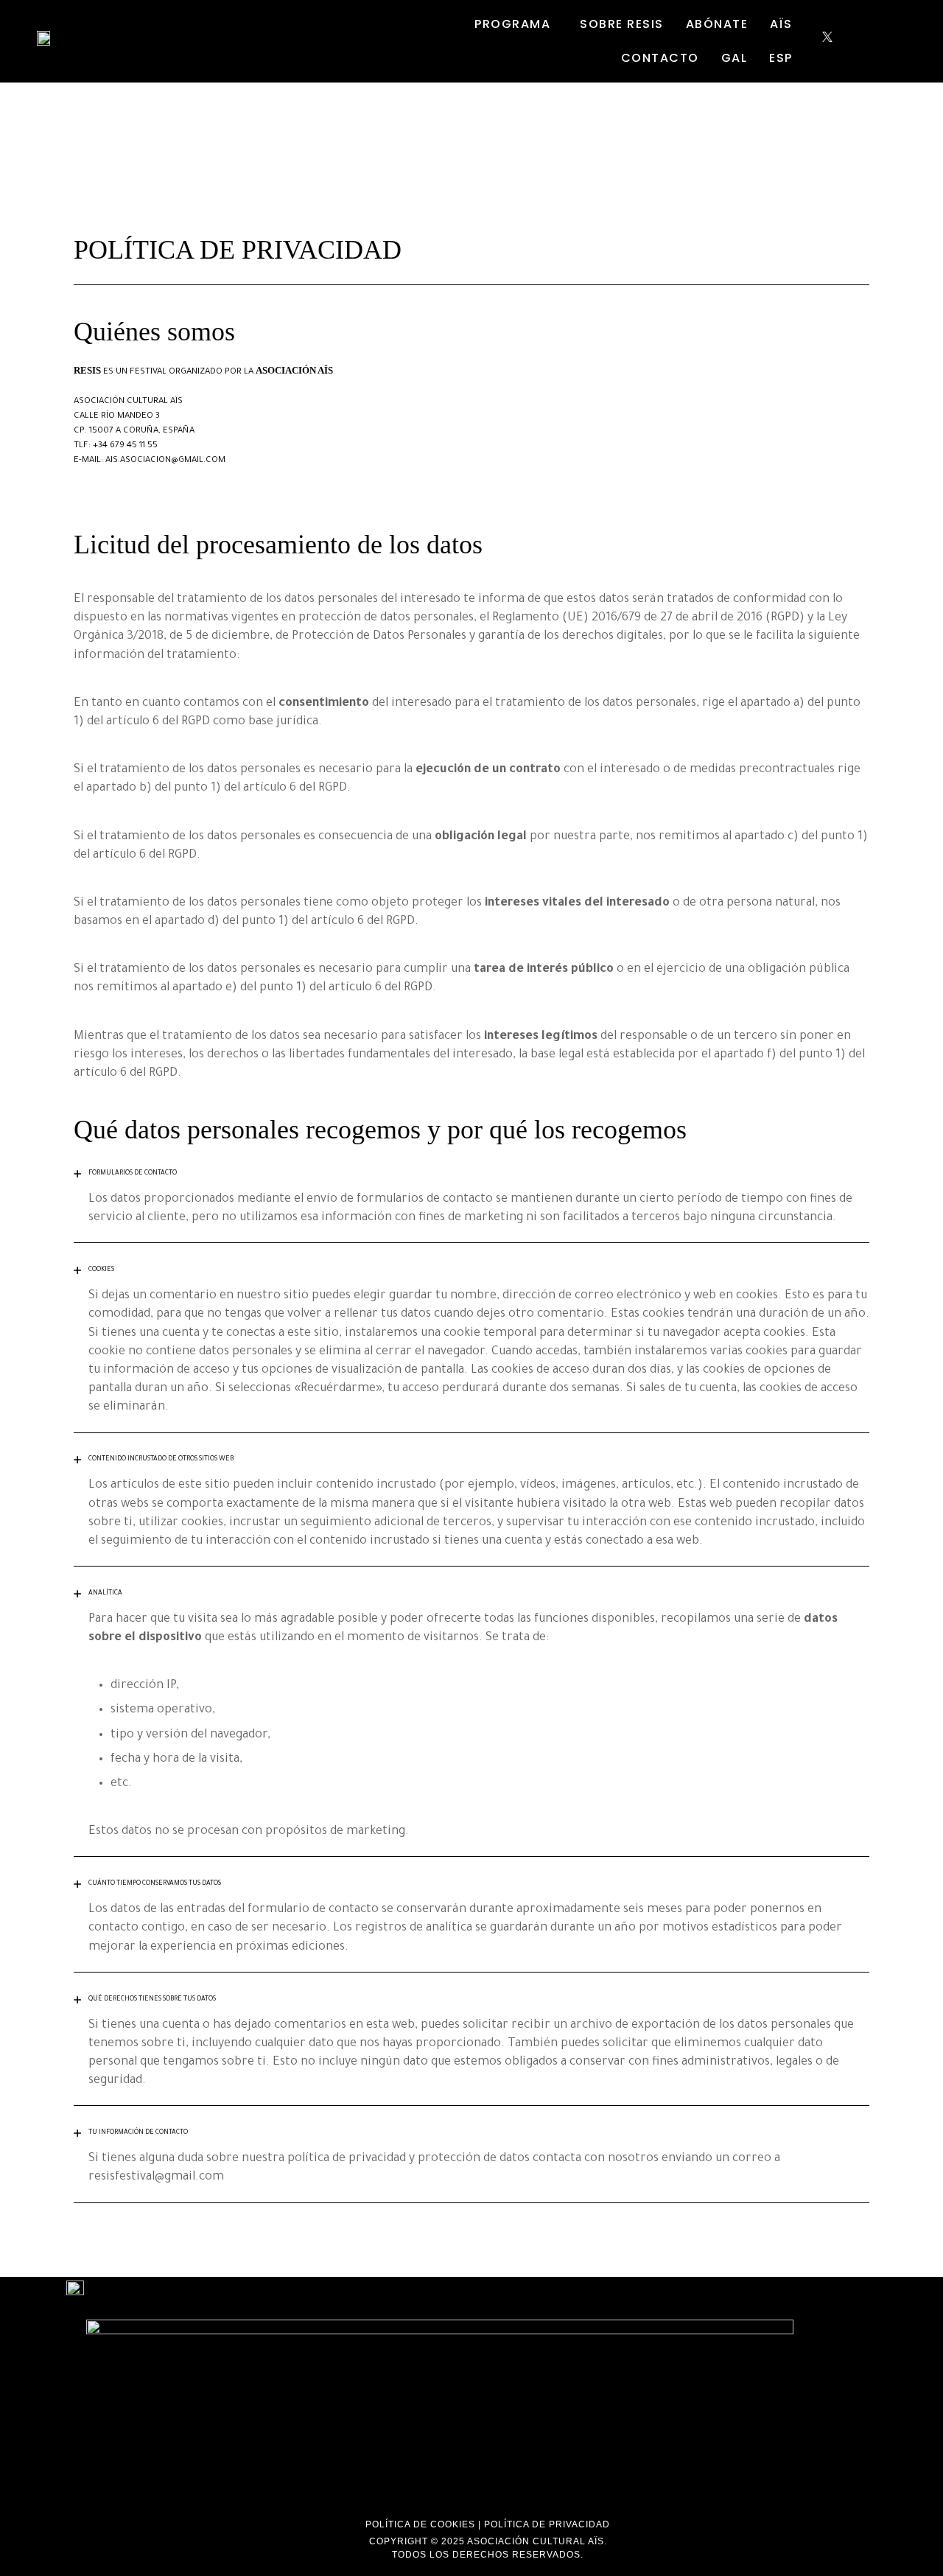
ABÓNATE (717, 24)
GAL (735, 58)
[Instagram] (839, 41)
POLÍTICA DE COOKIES (420, 2524)
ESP (781, 58)
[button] (516, 24)
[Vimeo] (862, 41)
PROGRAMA (512, 24)
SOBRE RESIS (622, 24)
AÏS (781, 24)
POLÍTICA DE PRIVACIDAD (547, 2524)
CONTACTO (660, 58)
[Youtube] (851, 41)
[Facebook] (815, 41)
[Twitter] (827, 41)
